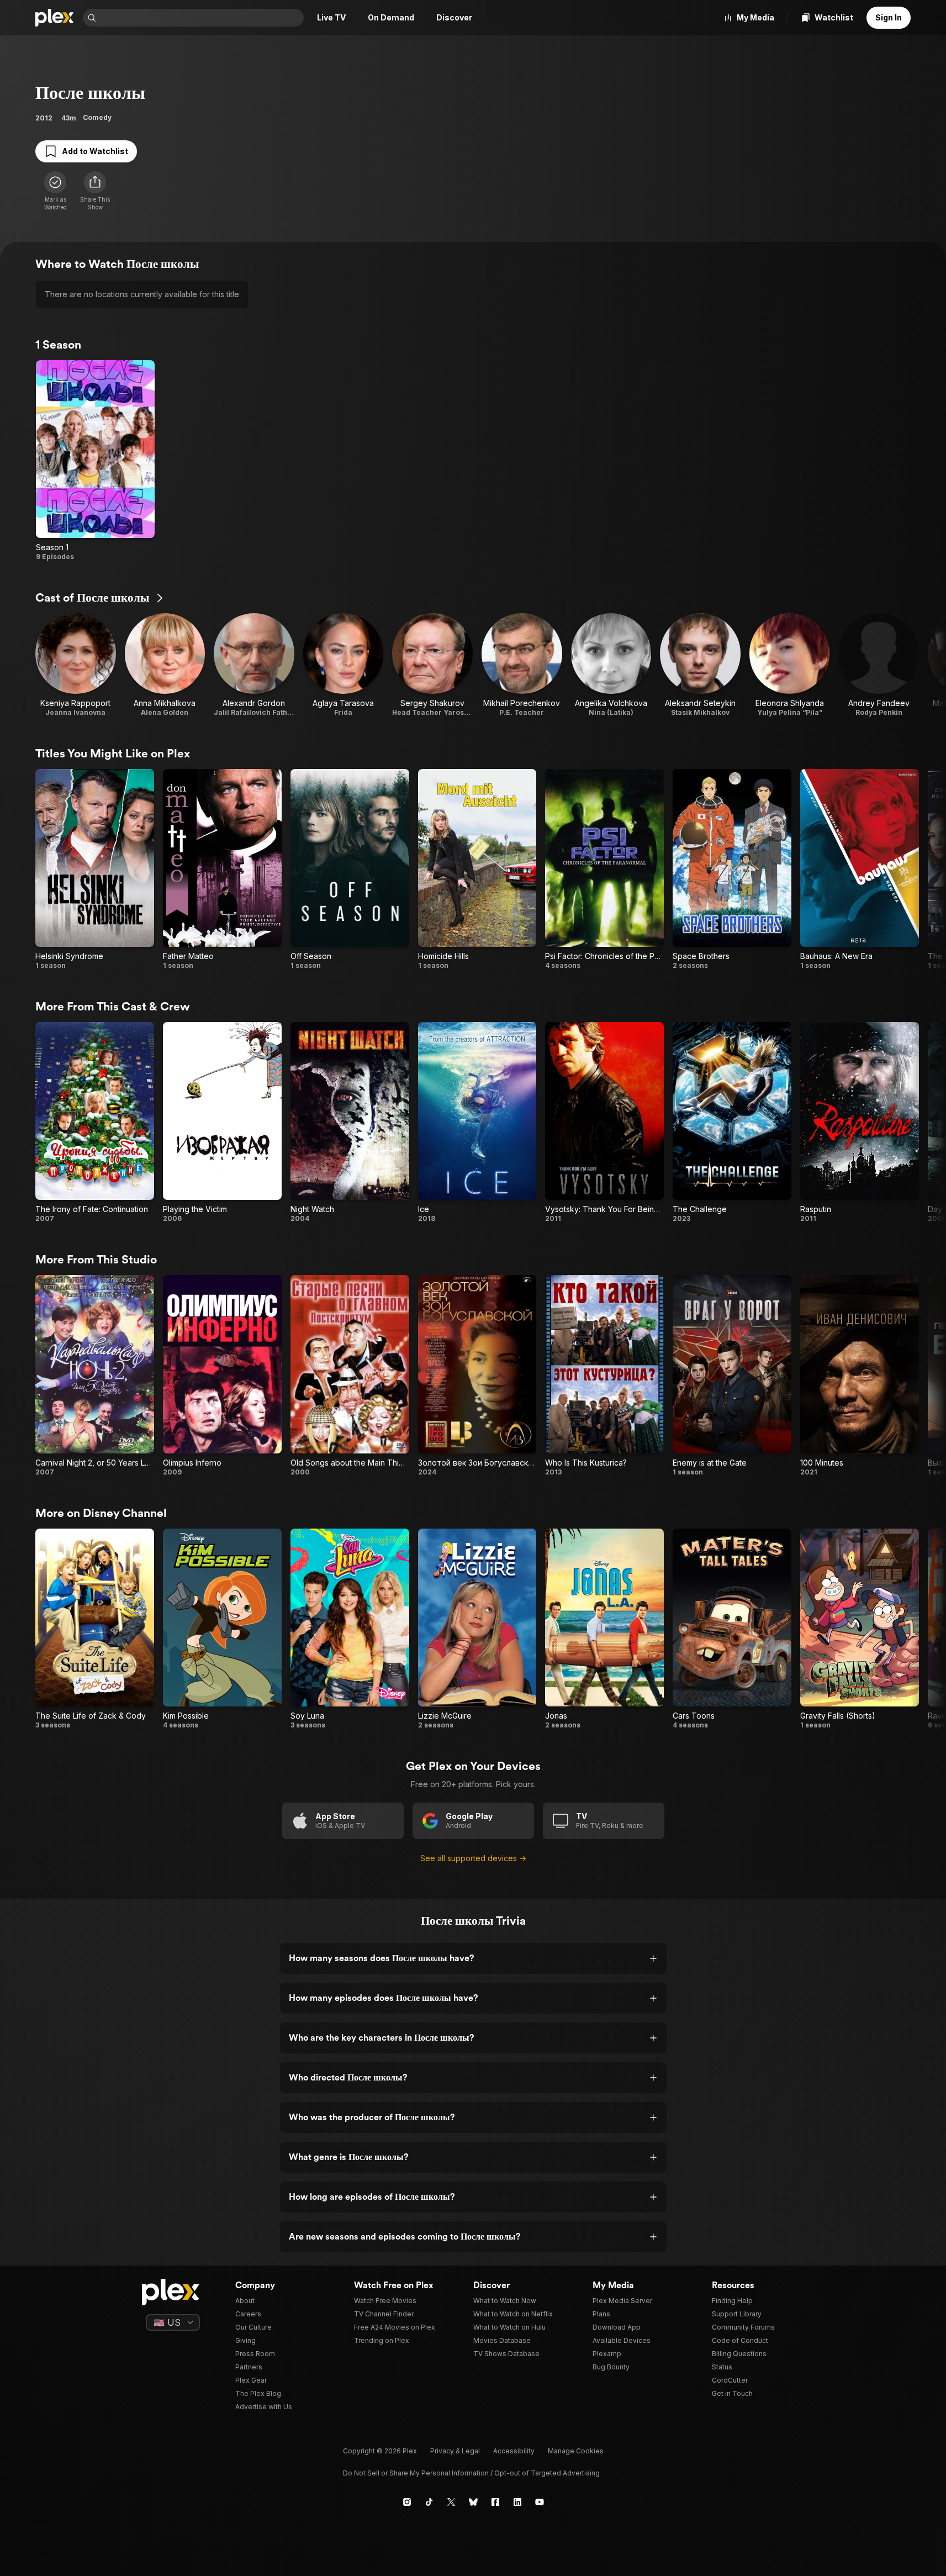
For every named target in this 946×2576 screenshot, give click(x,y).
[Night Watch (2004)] (350, 1123)
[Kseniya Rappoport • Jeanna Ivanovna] (76, 665)
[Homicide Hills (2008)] (477, 870)
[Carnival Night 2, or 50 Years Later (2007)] (95, 1376)
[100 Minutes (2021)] (860, 1376)
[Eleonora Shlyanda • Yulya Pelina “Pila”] (790, 665)
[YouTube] (540, 2502)
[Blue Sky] (473, 2502)
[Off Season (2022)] (350, 870)
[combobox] (201, 18)
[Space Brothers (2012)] (732, 870)
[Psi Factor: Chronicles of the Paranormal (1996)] (604, 870)
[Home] (55, 18)
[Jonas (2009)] (604, 1629)
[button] (95, 191)
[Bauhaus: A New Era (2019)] (860, 870)
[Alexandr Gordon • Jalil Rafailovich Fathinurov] (254, 665)
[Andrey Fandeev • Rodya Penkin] (879, 665)
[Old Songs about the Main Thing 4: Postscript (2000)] (350, 1376)
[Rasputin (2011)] (860, 1123)
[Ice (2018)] (477, 1123)
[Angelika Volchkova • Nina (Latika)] (611, 665)
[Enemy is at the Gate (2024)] (732, 1376)
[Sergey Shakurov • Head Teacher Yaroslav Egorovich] (432, 665)
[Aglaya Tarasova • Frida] (343, 665)
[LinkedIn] (517, 2502)
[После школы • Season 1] (95, 461)
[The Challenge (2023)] (732, 1123)
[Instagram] (407, 2502)
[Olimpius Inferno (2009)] (222, 1376)
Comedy (97, 117)
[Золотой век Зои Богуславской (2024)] (477, 1376)
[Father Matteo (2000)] (222, 870)
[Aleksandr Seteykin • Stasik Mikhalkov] (700, 665)
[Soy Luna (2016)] (350, 1629)
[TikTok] (429, 2502)
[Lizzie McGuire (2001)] (477, 1629)
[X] (451, 2502)
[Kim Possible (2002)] (222, 1629)
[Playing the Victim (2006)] (222, 1123)
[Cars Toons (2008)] (732, 1629)
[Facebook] (495, 2502)
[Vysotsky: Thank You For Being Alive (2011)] (604, 1123)
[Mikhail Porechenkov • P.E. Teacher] (522, 665)
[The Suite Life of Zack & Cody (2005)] (95, 1629)
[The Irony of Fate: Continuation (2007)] (95, 1123)
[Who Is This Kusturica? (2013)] (604, 1376)
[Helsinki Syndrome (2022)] (95, 870)
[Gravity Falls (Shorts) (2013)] (860, 1629)
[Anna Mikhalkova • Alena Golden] (165, 665)
